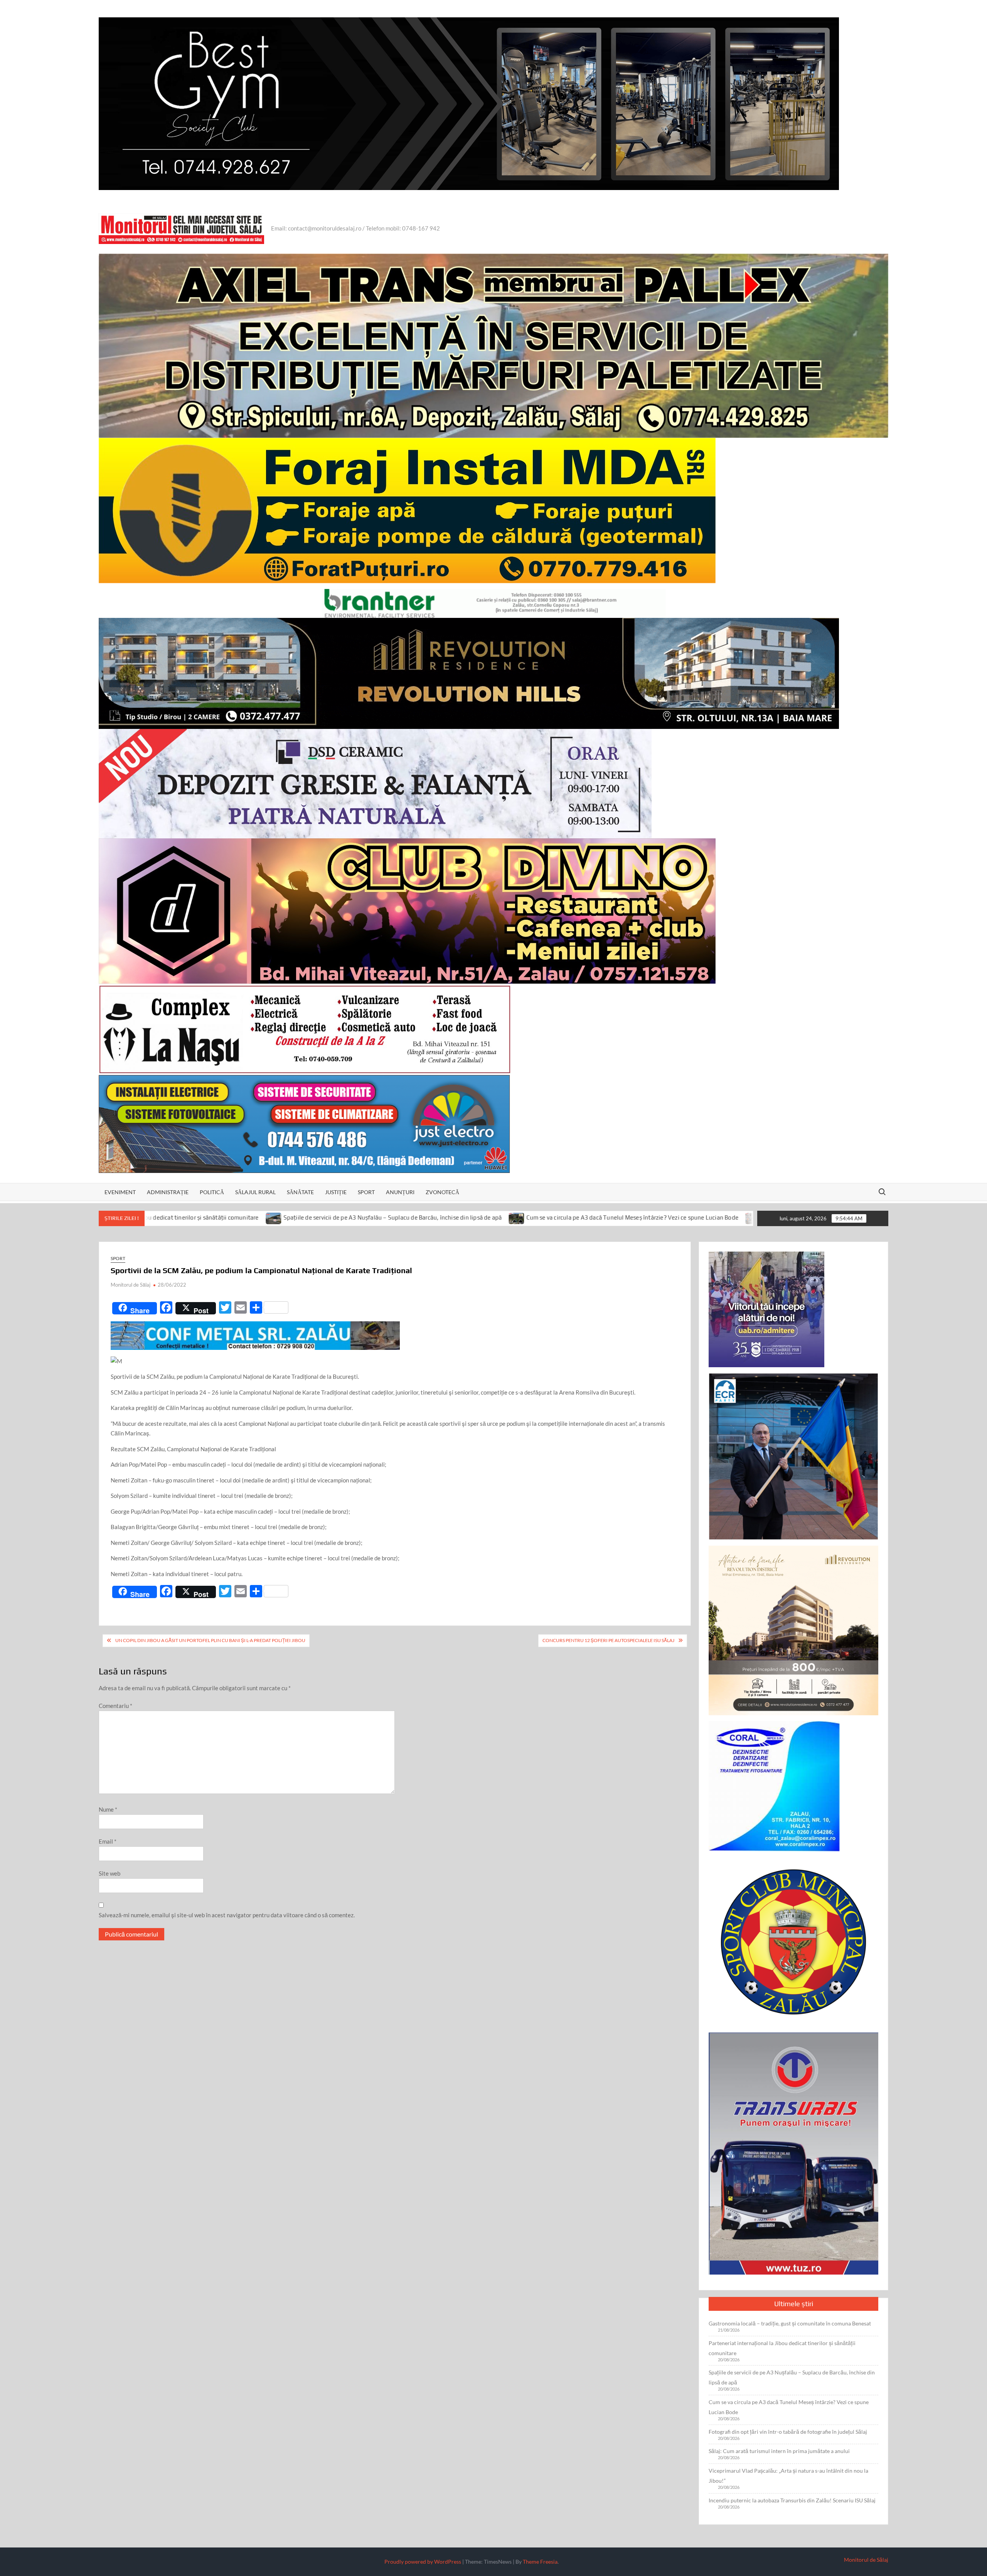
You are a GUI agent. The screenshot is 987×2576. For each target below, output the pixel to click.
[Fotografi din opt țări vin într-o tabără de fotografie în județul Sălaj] (569, 1217)
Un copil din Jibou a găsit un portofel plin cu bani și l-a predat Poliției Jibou (210, 1640)
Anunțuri (400, 1192)
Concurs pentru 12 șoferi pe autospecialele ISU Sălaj (608, 1640)
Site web (109, 1873)
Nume (108, 1809)
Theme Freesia (540, 2562)
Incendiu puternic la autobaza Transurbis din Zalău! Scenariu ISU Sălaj (792, 2500)
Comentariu (115, 1706)
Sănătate (300, 1192)
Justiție (336, 1192)
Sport (366, 1192)
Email (108, 1841)
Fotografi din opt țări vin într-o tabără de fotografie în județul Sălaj (668, 1217)
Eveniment (120, 1192)
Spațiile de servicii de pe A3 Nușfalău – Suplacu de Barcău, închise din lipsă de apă (208, 1217)
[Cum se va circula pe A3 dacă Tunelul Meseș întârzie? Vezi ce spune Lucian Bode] (333, 1217)
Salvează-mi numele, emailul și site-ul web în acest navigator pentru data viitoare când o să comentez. (227, 1915)
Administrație (168, 1192)
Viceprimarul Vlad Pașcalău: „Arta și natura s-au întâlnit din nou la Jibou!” (788, 2476)
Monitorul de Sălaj (131, 1285)
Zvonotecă (442, 1192)
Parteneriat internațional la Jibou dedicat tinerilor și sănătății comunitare (782, 2348)
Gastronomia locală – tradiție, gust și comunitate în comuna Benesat (790, 2323)
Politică (212, 1192)
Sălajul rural (255, 1192)
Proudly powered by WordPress (423, 2562)
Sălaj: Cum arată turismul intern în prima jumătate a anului (779, 2451)
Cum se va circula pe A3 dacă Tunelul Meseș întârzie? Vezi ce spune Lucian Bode (448, 1217)
